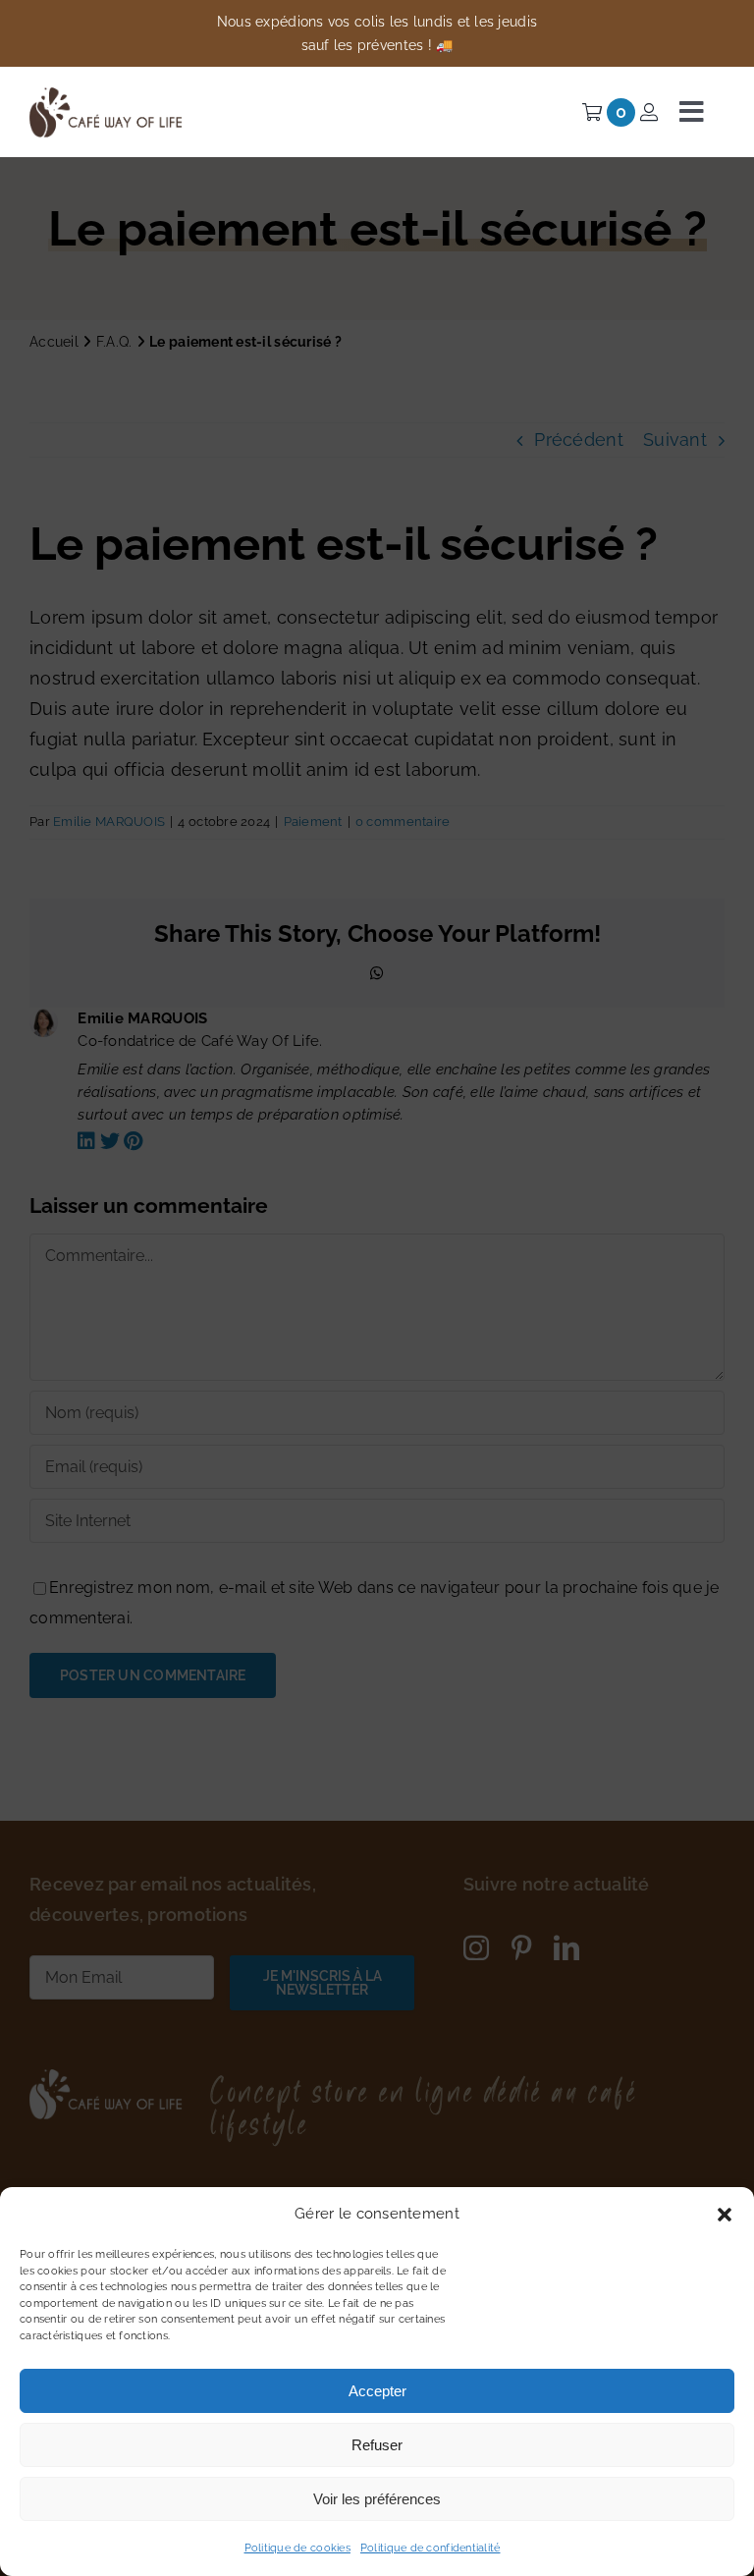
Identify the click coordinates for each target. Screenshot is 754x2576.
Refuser (377, 2445)
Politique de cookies (297, 2548)
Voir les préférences (377, 2499)
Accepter (377, 2391)
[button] (725, 2215)
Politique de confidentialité (431, 2548)
